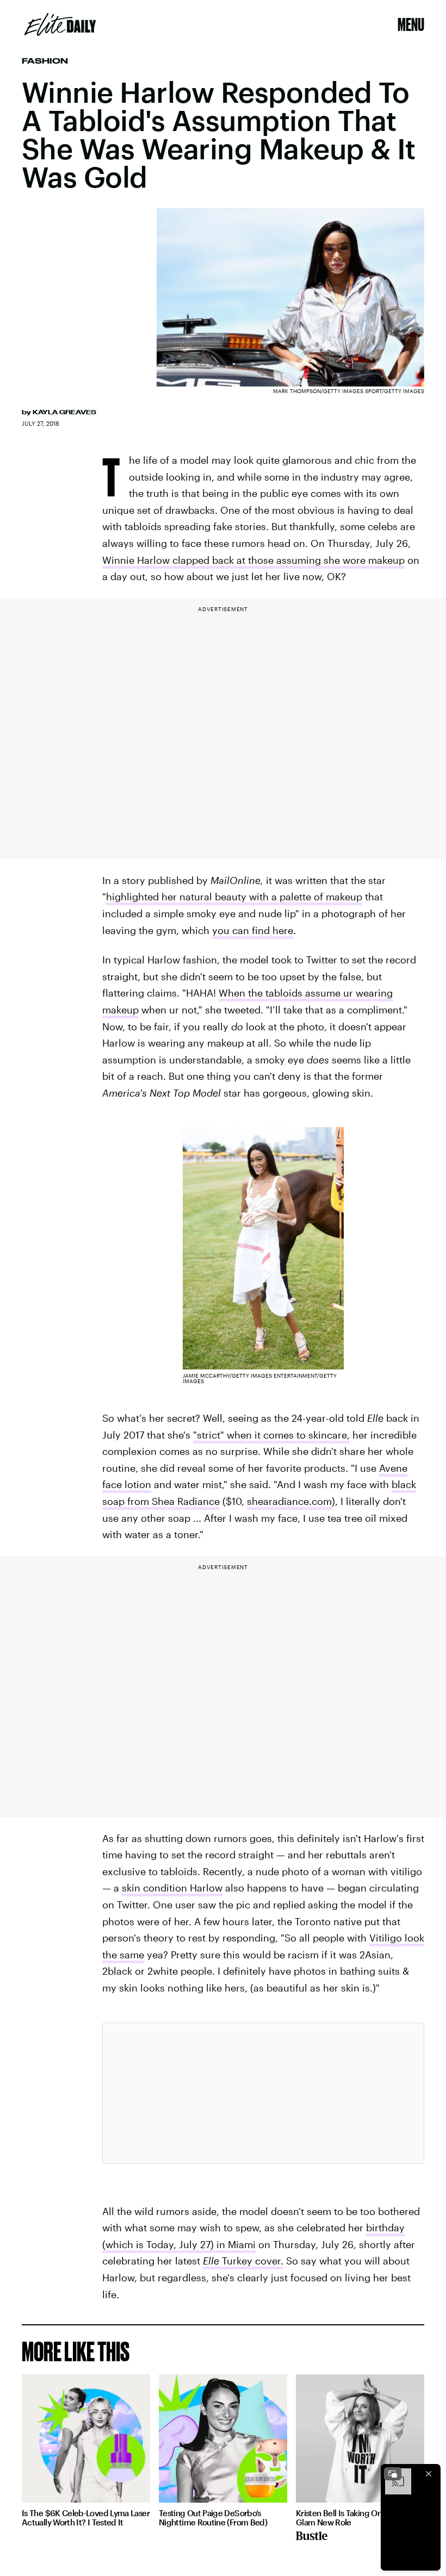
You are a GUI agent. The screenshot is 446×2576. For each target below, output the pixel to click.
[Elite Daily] (60, 24)
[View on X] (263, 2093)
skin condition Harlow (172, 1888)
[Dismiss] (429, 2474)
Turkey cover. (243, 2261)
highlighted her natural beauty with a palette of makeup (234, 897)
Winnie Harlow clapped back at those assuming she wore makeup (253, 560)
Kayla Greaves (64, 412)
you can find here (253, 930)
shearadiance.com (289, 1501)
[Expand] (393, 2474)
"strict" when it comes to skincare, (271, 1435)
